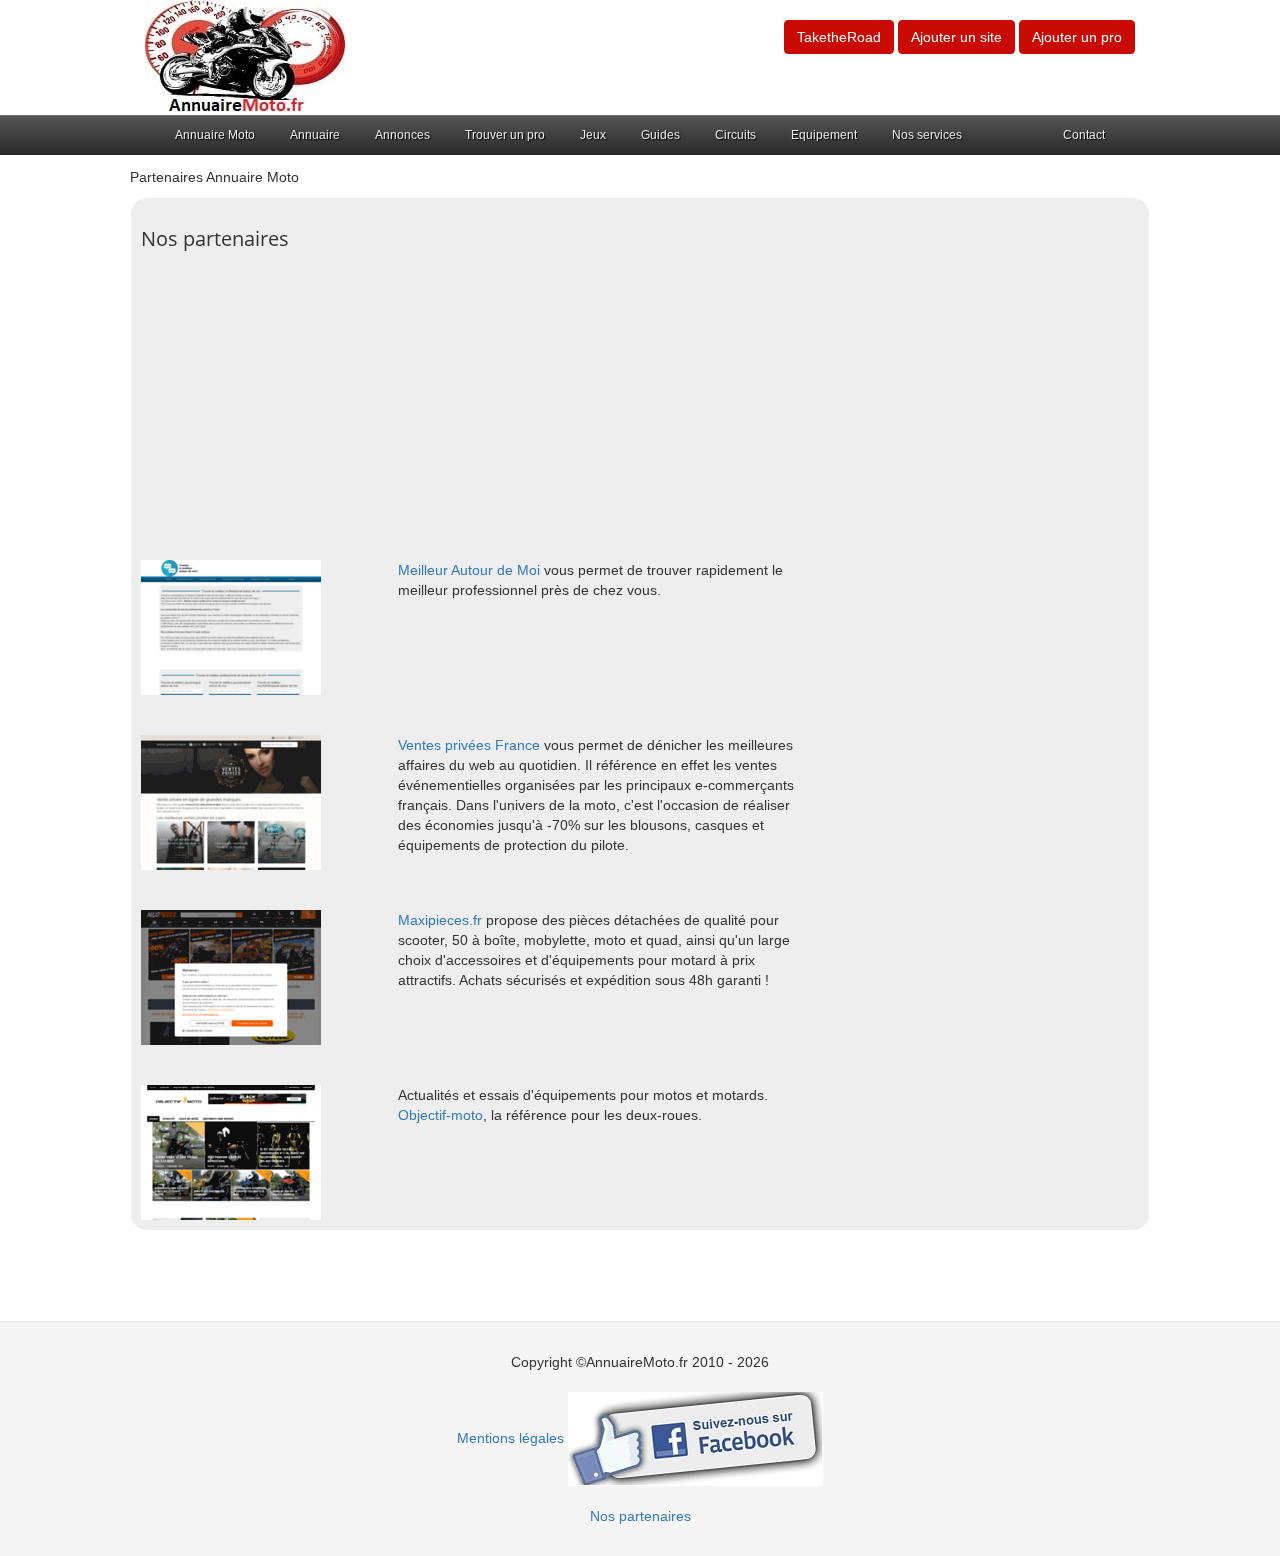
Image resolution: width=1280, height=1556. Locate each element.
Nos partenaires (640, 1516)
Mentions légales (510, 1438)
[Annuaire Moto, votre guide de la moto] (245, 56)
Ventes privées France (469, 745)
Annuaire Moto (215, 135)
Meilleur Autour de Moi (469, 570)
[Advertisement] (640, 400)
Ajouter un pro (1077, 37)
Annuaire (315, 135)
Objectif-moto (440, 1115)
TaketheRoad (839, 37)
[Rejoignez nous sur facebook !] (695, 1438)
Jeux (593, 135)
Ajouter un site (956, 37)
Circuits (735, 135)
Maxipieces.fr (440, 920)
